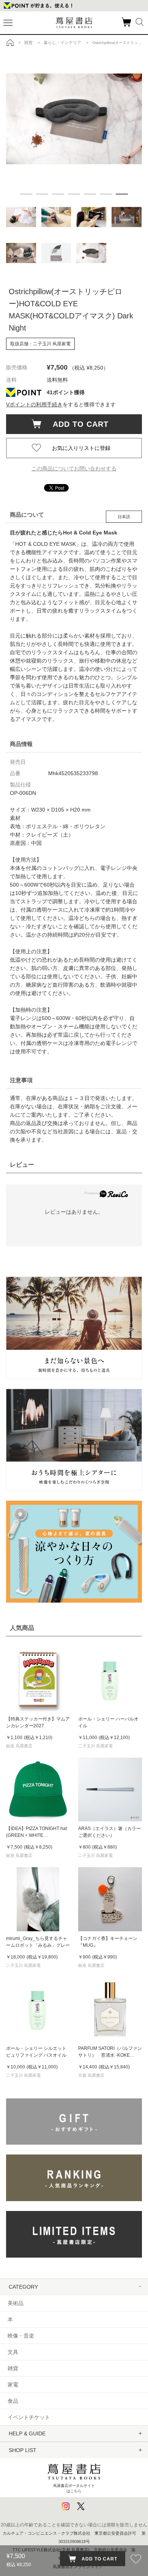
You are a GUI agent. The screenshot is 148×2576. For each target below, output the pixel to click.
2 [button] (42, 194)
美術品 (16, 2303)
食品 (13, 2401)
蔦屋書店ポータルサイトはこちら (74, 2488)
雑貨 (13, 2368)
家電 (13, 2385)
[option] (74, 119)
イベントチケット (29, 2417)
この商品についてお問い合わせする (74, 469)
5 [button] (90, 194)
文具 (13, 2352)
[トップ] (10, 42)
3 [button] (58, 194)
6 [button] (106, 194)
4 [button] (74, 194)
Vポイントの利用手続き (34, 404)
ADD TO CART (77, 424)
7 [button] (122, 194)
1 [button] (26, 194)
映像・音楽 (21, 2336)
